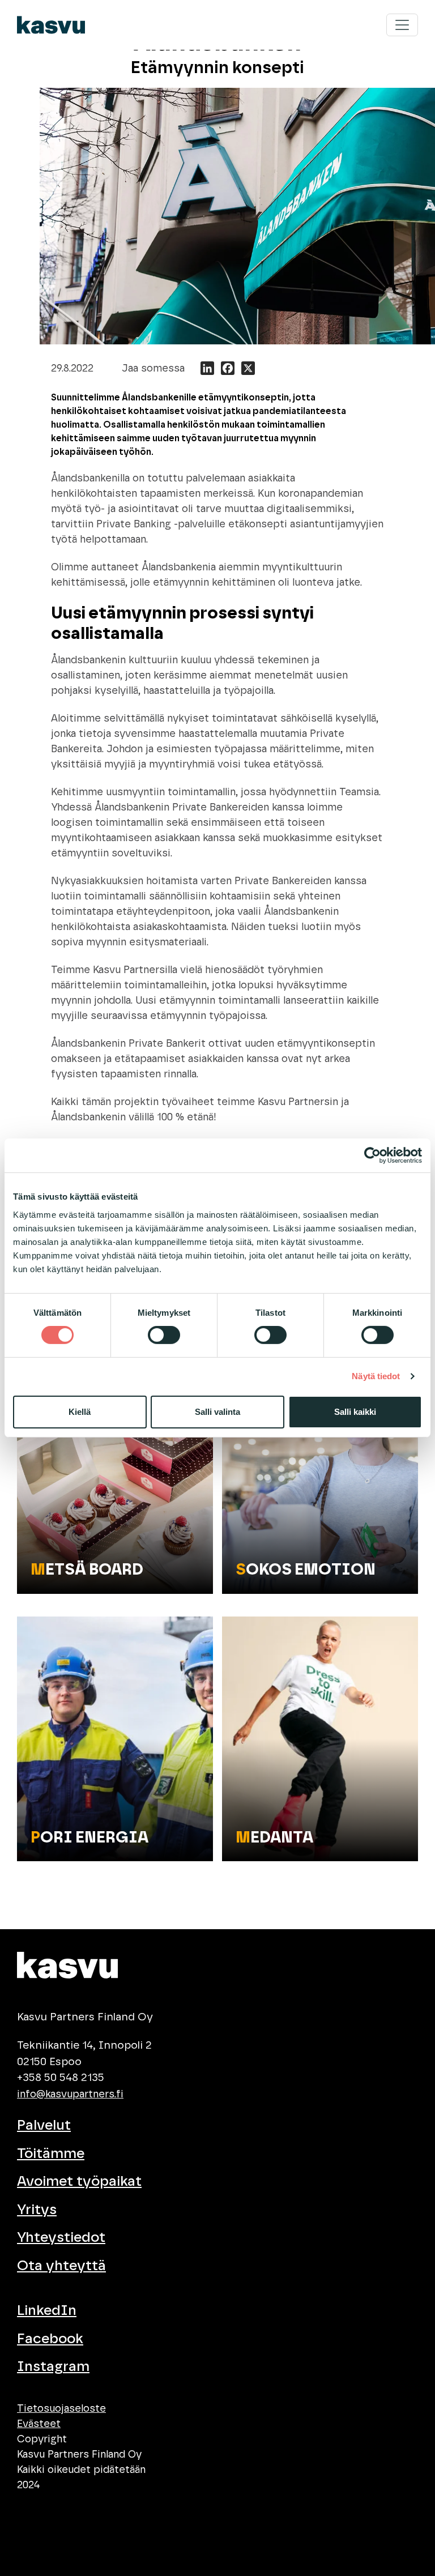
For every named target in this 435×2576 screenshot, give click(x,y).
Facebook (50, 2339)
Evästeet (39, 2424)
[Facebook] (228, 370)
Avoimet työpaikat (79, 2182)
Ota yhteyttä (61, 2266)
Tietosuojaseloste (61, 2409)
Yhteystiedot (61, 2238)
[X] (248, 370)
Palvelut (44, 2125)
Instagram (53, 2367)
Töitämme (51, 2154)
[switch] (164, 1335)
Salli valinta (217, 1412)
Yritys (37, 2210)
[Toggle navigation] (402, 25)
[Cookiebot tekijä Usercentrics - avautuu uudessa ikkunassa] (372, 1155)
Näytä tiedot (376, 1376)
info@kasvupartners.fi (70, 2095)
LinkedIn (47, 2311)
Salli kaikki (355, 1412)
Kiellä (80, 1412)
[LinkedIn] (207, 370)
